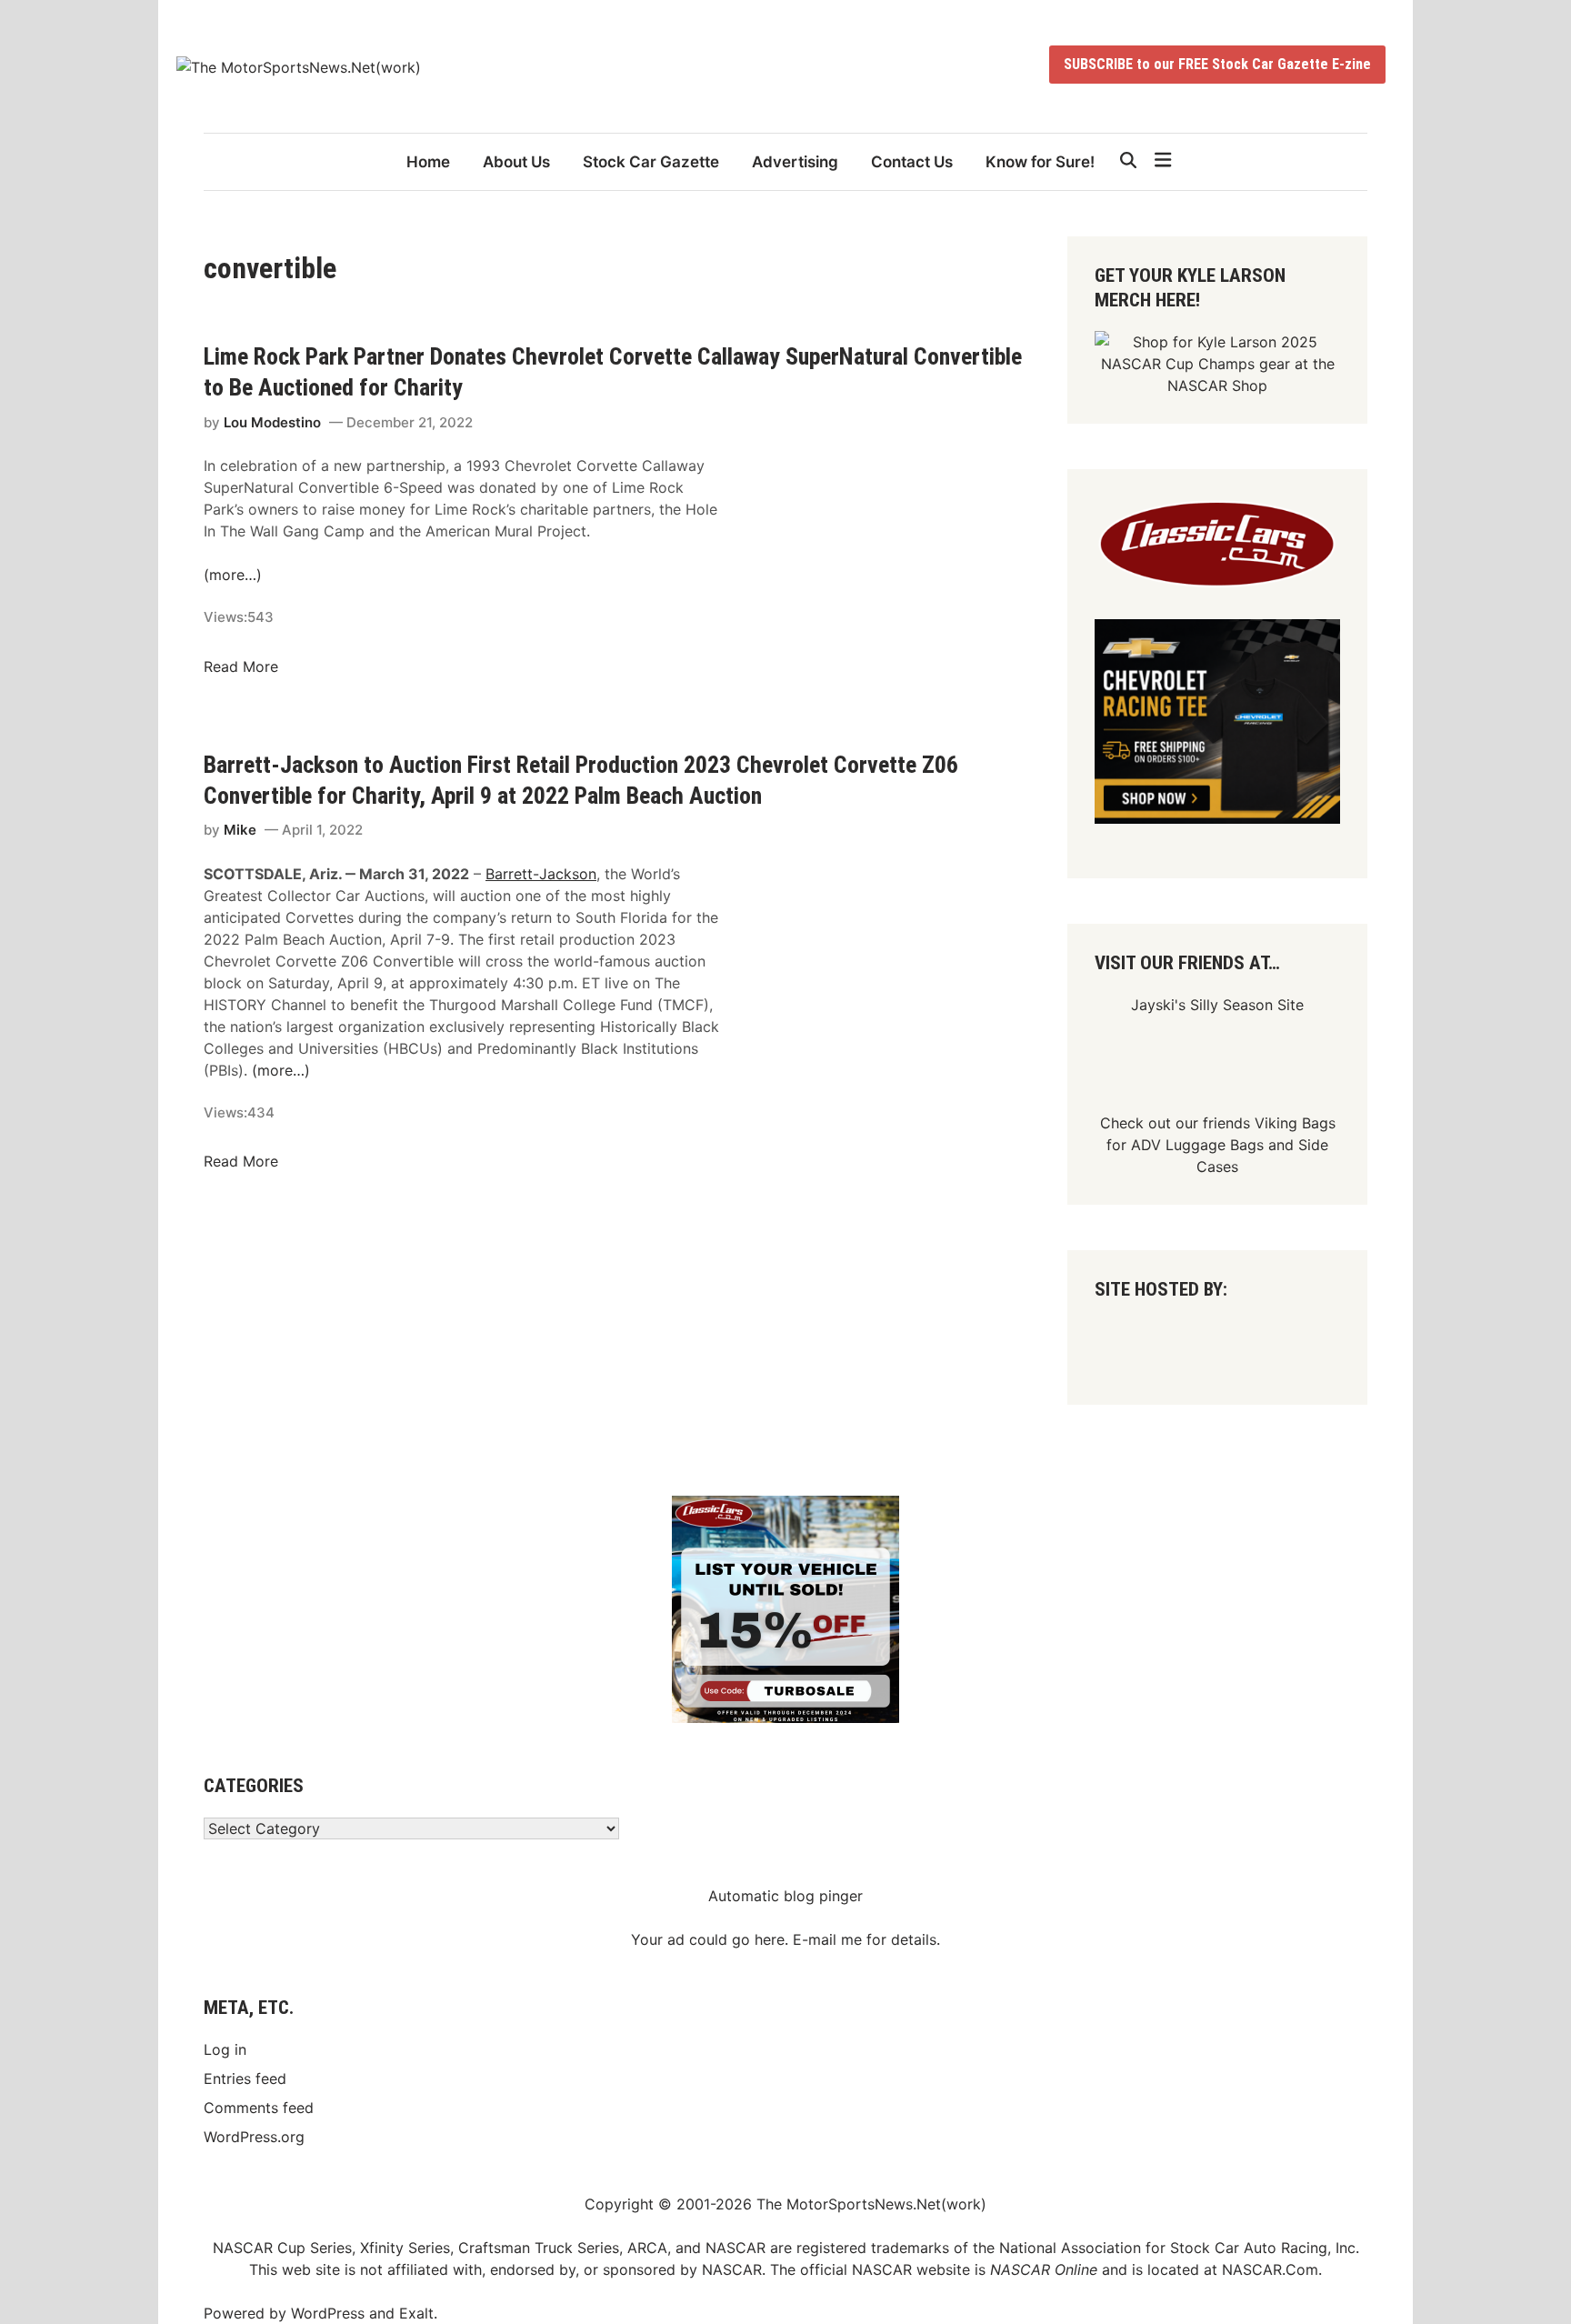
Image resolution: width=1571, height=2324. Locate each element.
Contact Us (912, 162)
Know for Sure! (1040, 162)
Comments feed (259, 2108)
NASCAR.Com (1270, 2269)
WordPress (328, 2313)
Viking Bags (1295, 1123)
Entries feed (245, 2079)
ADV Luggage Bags (1197, 1145)
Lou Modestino (272, 422)
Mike (240, 830)
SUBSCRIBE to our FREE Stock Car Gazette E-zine (1217, 64)
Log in (225, 2049)
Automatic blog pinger (785, 1896)
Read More (241, 666)
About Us (516, 162)
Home (428, 162)
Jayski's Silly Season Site (1217, 1005)
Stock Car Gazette (651, 162)
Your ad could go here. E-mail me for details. (785, 1939)
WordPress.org (254, 2137)
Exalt (416, 2313)
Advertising (795, 162)
